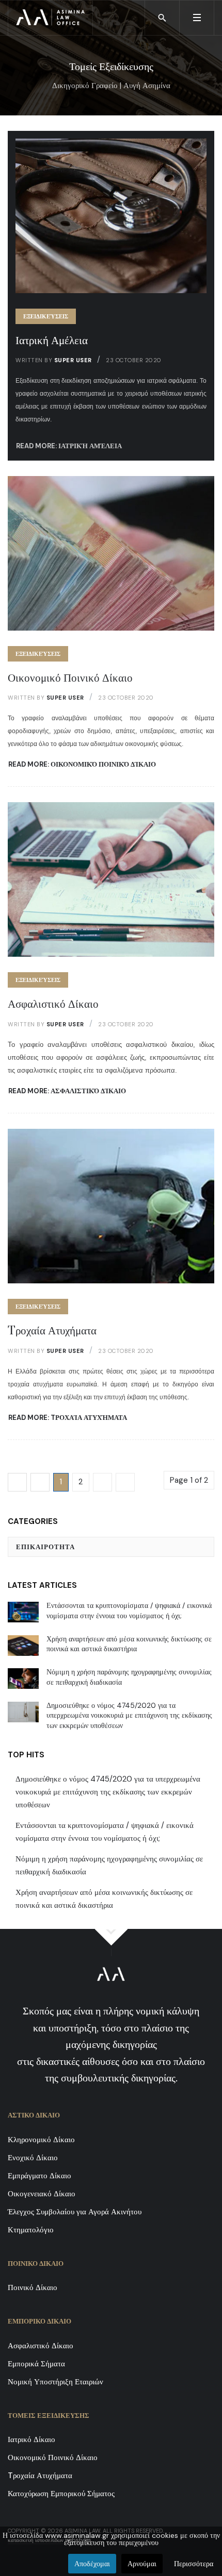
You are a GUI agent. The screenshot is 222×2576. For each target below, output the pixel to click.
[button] (196, 18)
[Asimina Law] (50, 18)
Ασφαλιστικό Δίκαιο (53, 1004)
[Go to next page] (102, 1482)
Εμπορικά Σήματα (36, 2364)
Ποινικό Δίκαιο (33, 2287)
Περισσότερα (194, 2564)
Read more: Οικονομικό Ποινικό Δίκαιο (82, 764)
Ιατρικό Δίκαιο (31, 2439)
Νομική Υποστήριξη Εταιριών (55, 2382)
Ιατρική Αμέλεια (52, 341)
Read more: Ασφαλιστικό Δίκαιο (67, 1091)
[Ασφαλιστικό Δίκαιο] (111, 879)
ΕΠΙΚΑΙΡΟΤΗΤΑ (45, 1547)
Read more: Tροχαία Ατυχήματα (68, 1418)
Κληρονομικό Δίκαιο (41, 2140)
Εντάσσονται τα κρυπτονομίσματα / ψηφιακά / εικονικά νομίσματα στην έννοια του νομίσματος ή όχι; (105, 1832)
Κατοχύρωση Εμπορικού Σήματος (61, 2494)
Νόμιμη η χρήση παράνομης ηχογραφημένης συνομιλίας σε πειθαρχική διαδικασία (109, 1865)
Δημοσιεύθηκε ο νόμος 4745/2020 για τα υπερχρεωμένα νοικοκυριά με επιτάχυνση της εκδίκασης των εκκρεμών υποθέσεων (108, 1792)
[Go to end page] (125, 1482)
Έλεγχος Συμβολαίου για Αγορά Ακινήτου (75, 2212)
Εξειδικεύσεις (46, 316)
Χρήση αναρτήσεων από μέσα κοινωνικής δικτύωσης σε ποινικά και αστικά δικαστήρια (104, 1899)
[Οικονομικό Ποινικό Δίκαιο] (111, 552)
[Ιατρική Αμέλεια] (111, 215)
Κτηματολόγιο (31, 2230)
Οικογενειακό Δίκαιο (42, 2194)
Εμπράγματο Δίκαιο (39, 2176)
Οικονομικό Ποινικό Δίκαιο (70, 678)
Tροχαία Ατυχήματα (52, 1331)
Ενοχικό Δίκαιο (33, 2158)
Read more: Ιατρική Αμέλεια (69, 446)
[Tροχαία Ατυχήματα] (111, 1206)
